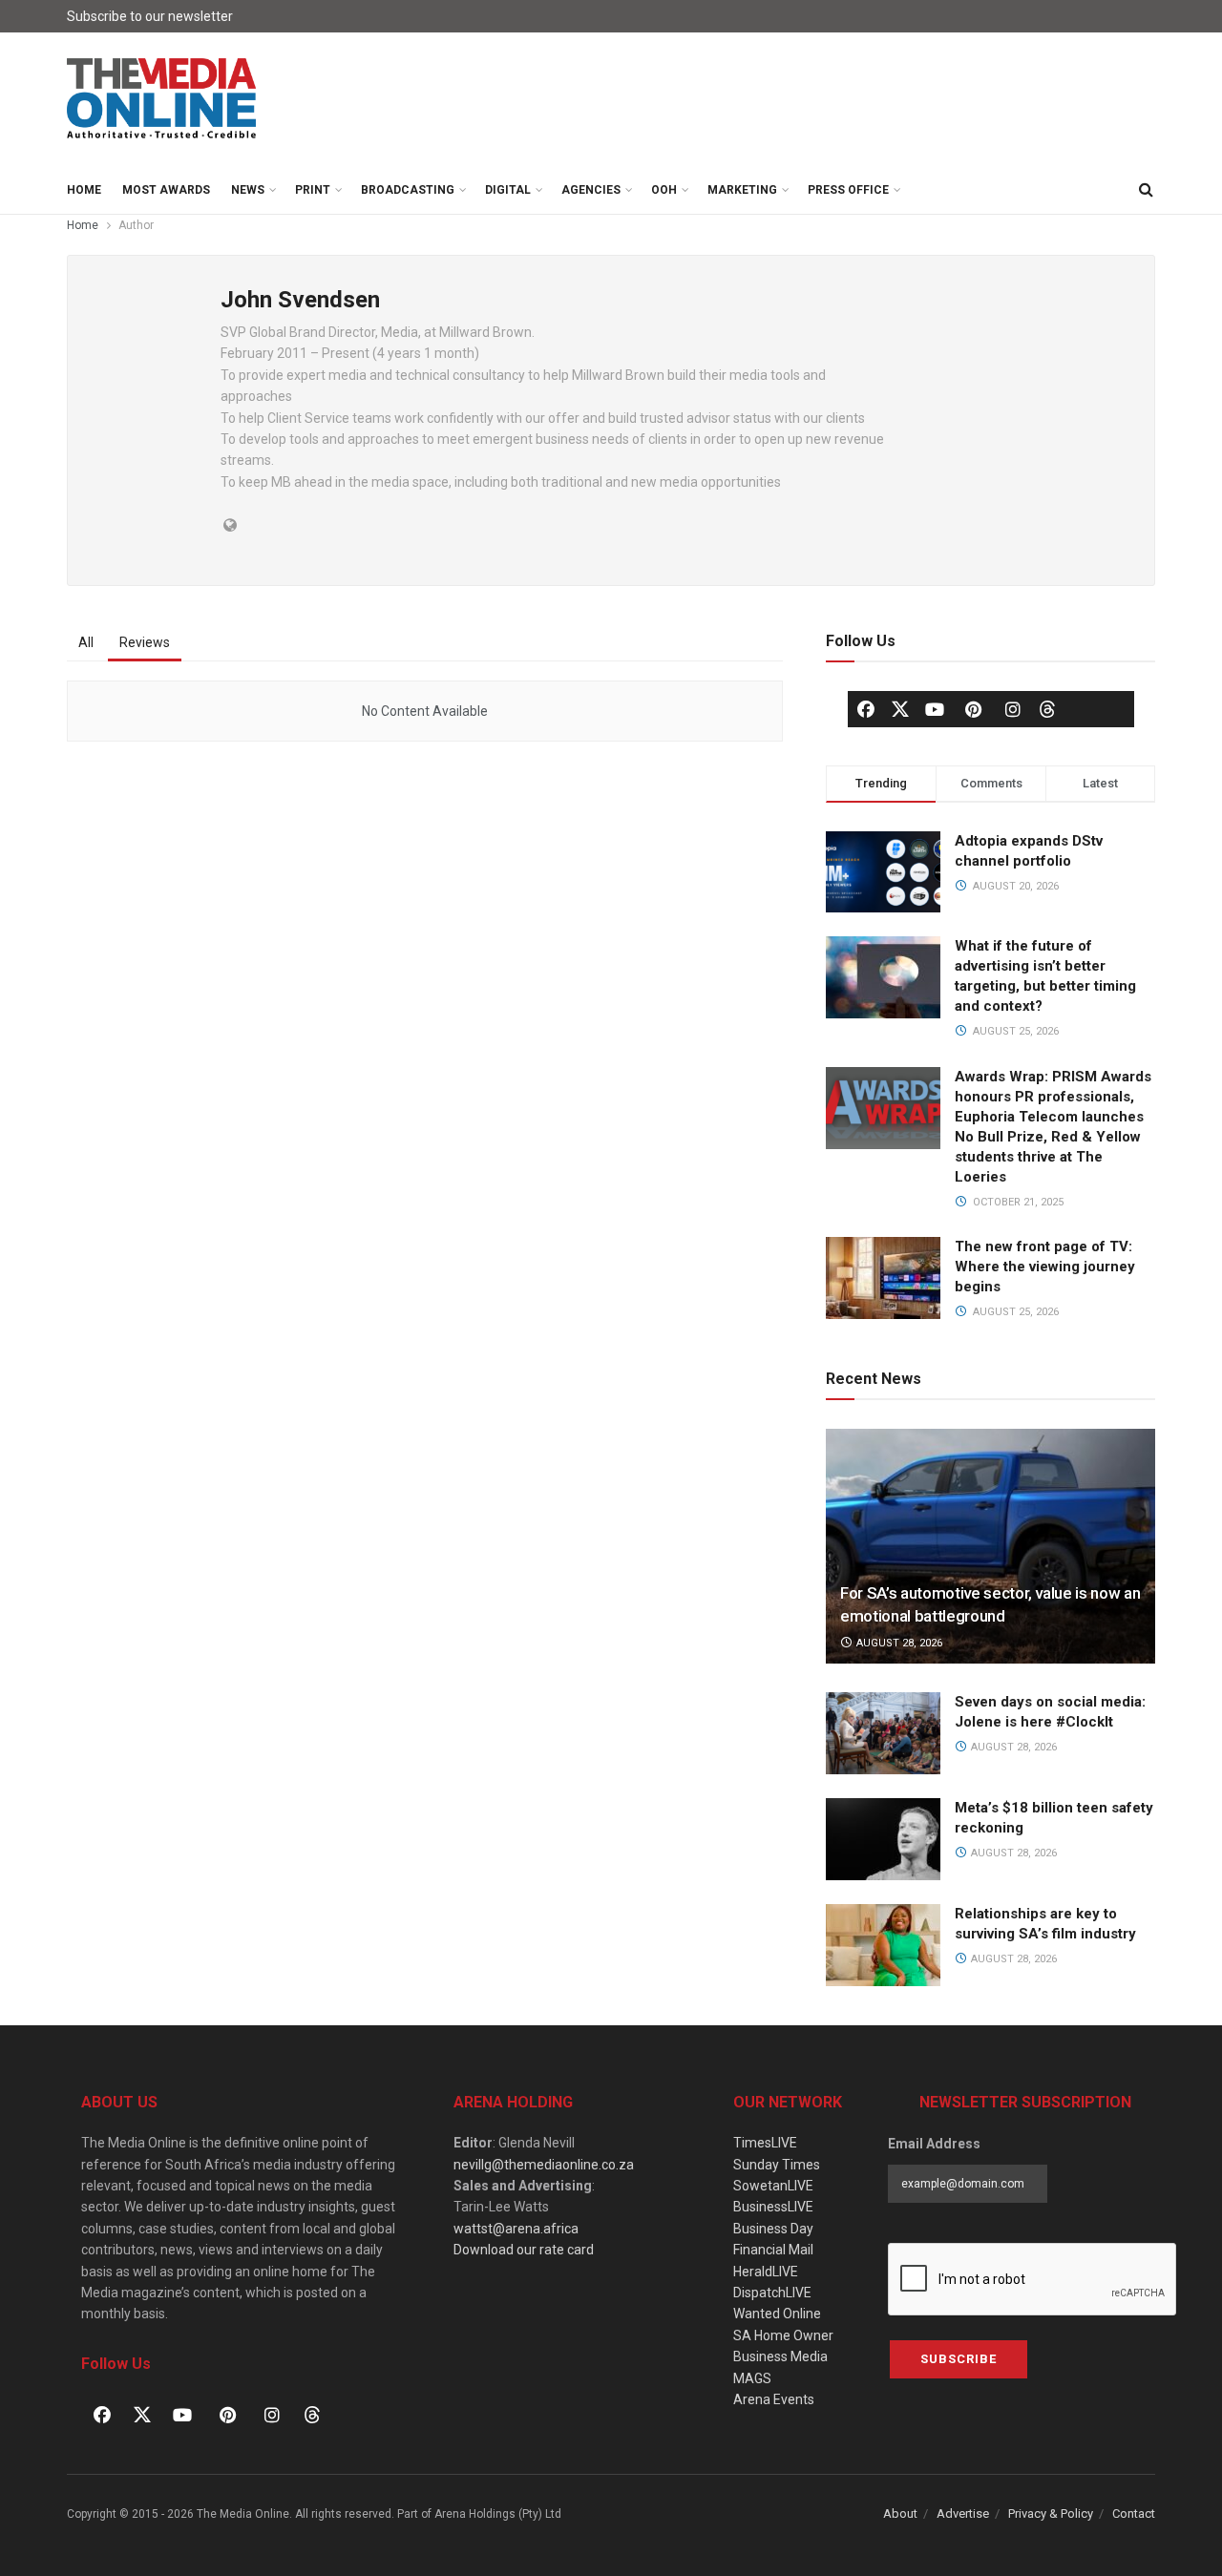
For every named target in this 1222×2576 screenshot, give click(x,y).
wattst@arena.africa (516, 2229)
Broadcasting (408, 190)
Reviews (145, 642)
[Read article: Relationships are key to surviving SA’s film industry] (883, 1945)
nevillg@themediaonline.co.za (544, 2165)
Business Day (773, 2229)
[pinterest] (974, 709)
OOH (664, 190)
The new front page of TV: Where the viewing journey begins (1045, 1267)
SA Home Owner (783, 2335)
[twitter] (900, 707)
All (86, 642)
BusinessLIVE (773, 2207)
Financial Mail (773, 2250)
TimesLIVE (765, 2143)
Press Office (848, 190)
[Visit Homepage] (162, 99)
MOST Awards (166, 190)
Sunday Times (777, 2165)
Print (313, 190)
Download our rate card (524, 2250)
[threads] (1047, 707)
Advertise (963, 2513)
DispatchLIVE (772, 2293)
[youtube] (935, 709)
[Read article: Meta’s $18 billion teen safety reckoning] (883, 1839)
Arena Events (774, 2399)
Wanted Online (777, 2314)
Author (136, 225)
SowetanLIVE (773, 2186)
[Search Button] (1146, 190)
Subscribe (959, 2359)
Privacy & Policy (1051, 2513)
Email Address (934, 2144)
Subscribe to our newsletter (150, 16)
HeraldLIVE (766, 2272)
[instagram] (1013, 709)
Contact (1134, 2513)
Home (84, 190)
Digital (508, 190)
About (900, 2513)
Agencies (591, 190)
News (248, 190)
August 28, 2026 (898, 1643)
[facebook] (866, 709)
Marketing (742, 190)
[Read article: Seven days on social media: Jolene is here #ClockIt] (883, 1733)
